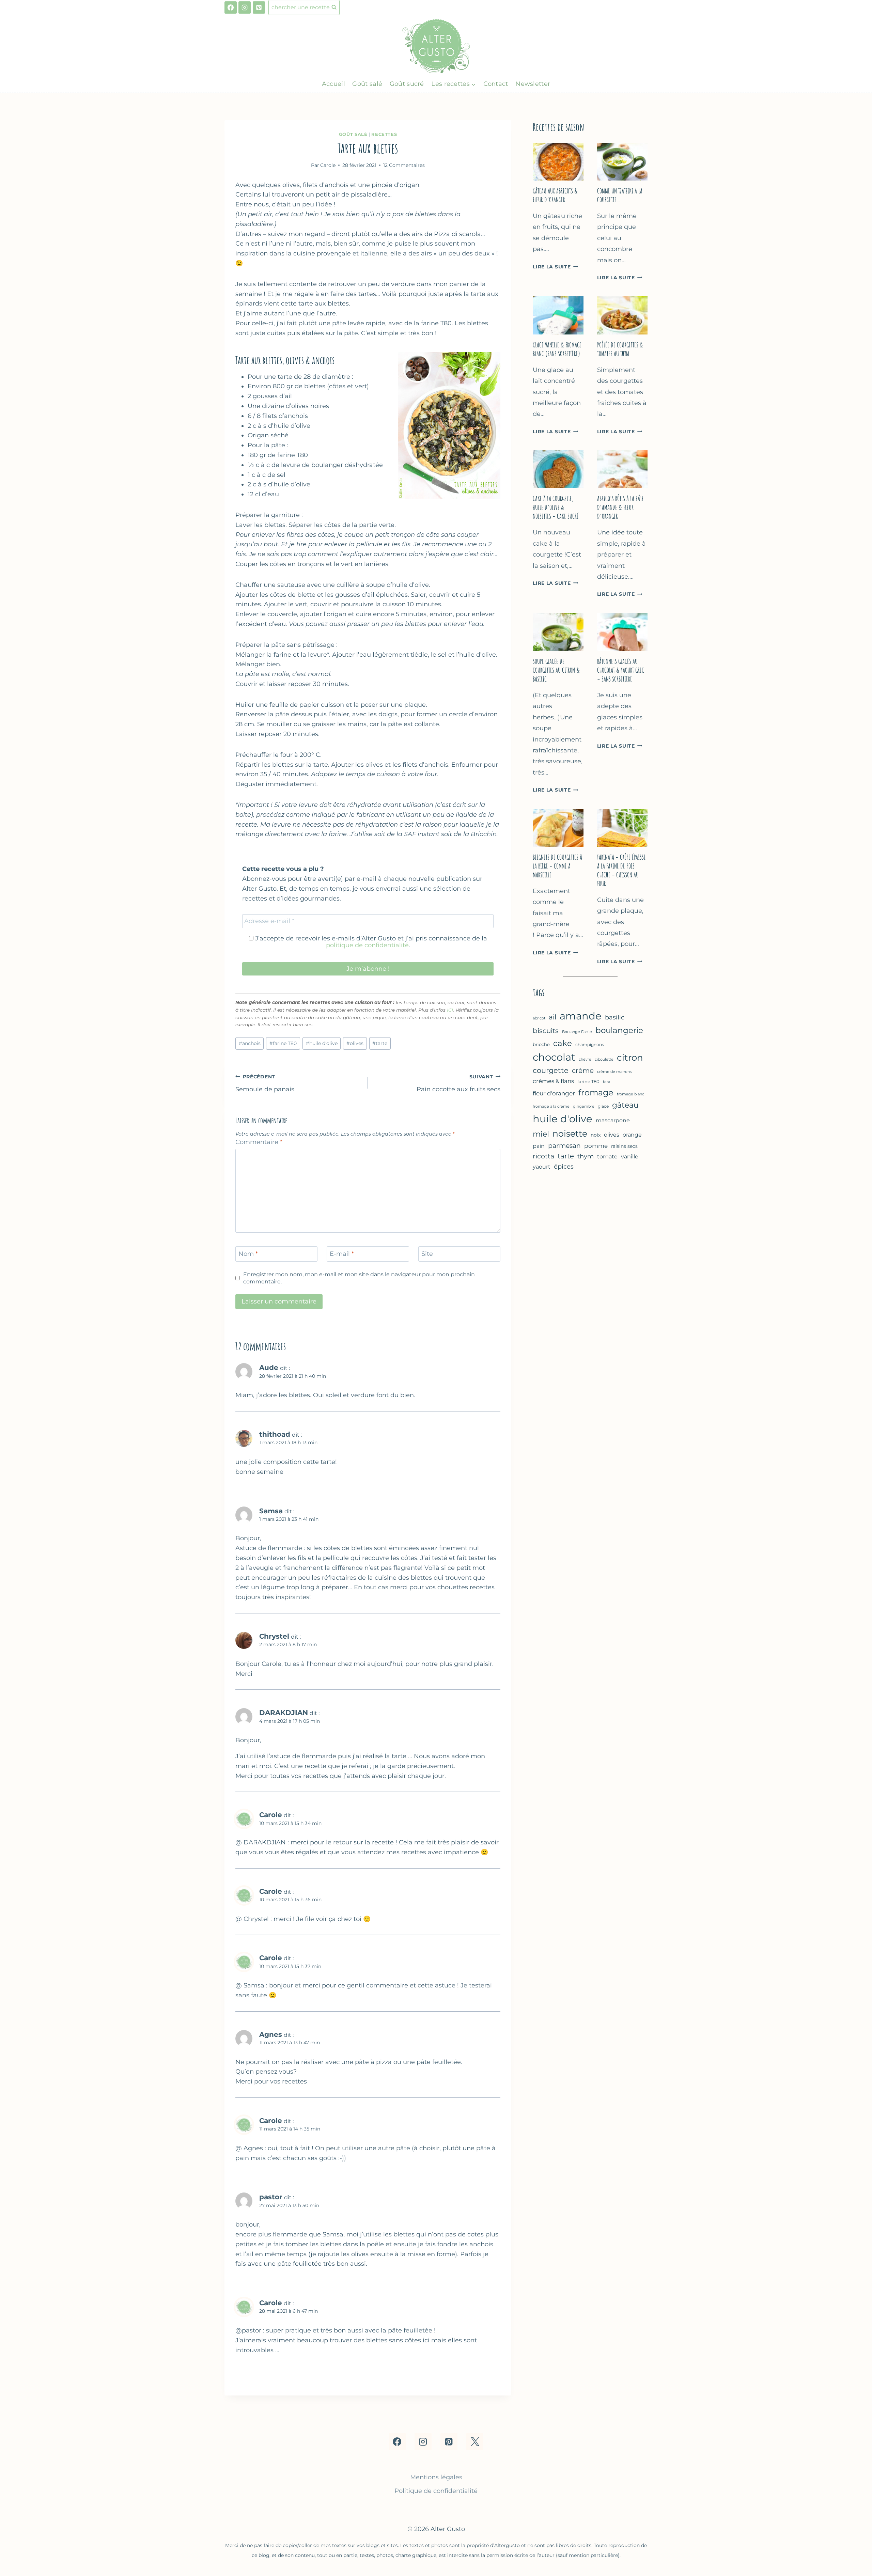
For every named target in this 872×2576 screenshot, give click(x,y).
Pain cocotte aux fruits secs (458, 1083)
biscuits (546, 1031)
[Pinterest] (259, 7)
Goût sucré (407, 84)
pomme (596, 1146)
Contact (496, 84)
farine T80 (283, 1043)
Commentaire (259, 1142)
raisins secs (624, 1146)
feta (606, 1082)
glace (603, 1106)
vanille (630, 1156)
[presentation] (558, 162)
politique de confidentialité (367, 945)
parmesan (564, 1146)
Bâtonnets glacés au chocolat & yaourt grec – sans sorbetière (621, 670)
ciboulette (604, 1059)
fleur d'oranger (554, 1093)
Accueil (333, 84)
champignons (590, 1044)
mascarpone (613, 1120)
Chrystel (274, 1636)
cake (563, 1043)
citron (630, 1058)
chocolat (554, 1057)
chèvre (585, 1059)
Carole (271, 1815)
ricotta (543, 1156)
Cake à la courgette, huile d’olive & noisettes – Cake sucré (556, 507)
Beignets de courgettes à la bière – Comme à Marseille (557, 866)
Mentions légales (436, 2477)
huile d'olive (322, 1043)
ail (552, 1017)
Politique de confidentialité (436, 2491)
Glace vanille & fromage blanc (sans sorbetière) (557, 349)
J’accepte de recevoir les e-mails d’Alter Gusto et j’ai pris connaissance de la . (370, 942)
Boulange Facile (577, 1032)
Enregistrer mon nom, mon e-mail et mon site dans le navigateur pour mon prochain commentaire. (359, 1278)
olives (355, 1043)
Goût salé (367, 84)
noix (596, 1135)
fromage (596, 1092)
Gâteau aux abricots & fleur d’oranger (555, 195)
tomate (607, 1156)
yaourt (542, 1167)
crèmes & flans (553, 1081)
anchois (250, 1043)
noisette (570, 1134)
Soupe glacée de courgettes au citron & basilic (556, 670)
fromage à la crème (551, 1106)
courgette (551, 1070)
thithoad (275, 1434)
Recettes (384, 134)
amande (581, 1016)
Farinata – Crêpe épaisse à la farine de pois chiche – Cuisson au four (621, 870)
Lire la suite (555, 267)
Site (427, 1254)
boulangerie (619, 1030)
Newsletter (533, 84)
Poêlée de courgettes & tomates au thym (620, 349)
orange (632, 1135)
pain (539, 1146)
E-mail (342, 1254)
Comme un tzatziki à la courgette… (620, 195)
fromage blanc (630, 1094)
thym (586, 1156)
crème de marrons (614, 1072)
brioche (541, 1044)
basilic (615, 1017)
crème (583, 1071)
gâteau (625, 1105)
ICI (450, 1010)
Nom (248, 1254)
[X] (475, 2441)
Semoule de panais (265, 1083)
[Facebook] (231, 7)
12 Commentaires (404, 165)
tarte (380, 1043)
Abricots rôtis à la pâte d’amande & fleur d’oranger (620, 507)
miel (541, 1134)
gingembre (584, 1106)
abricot (539, 1018)
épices (564, 1167)
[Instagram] (245, 7)
